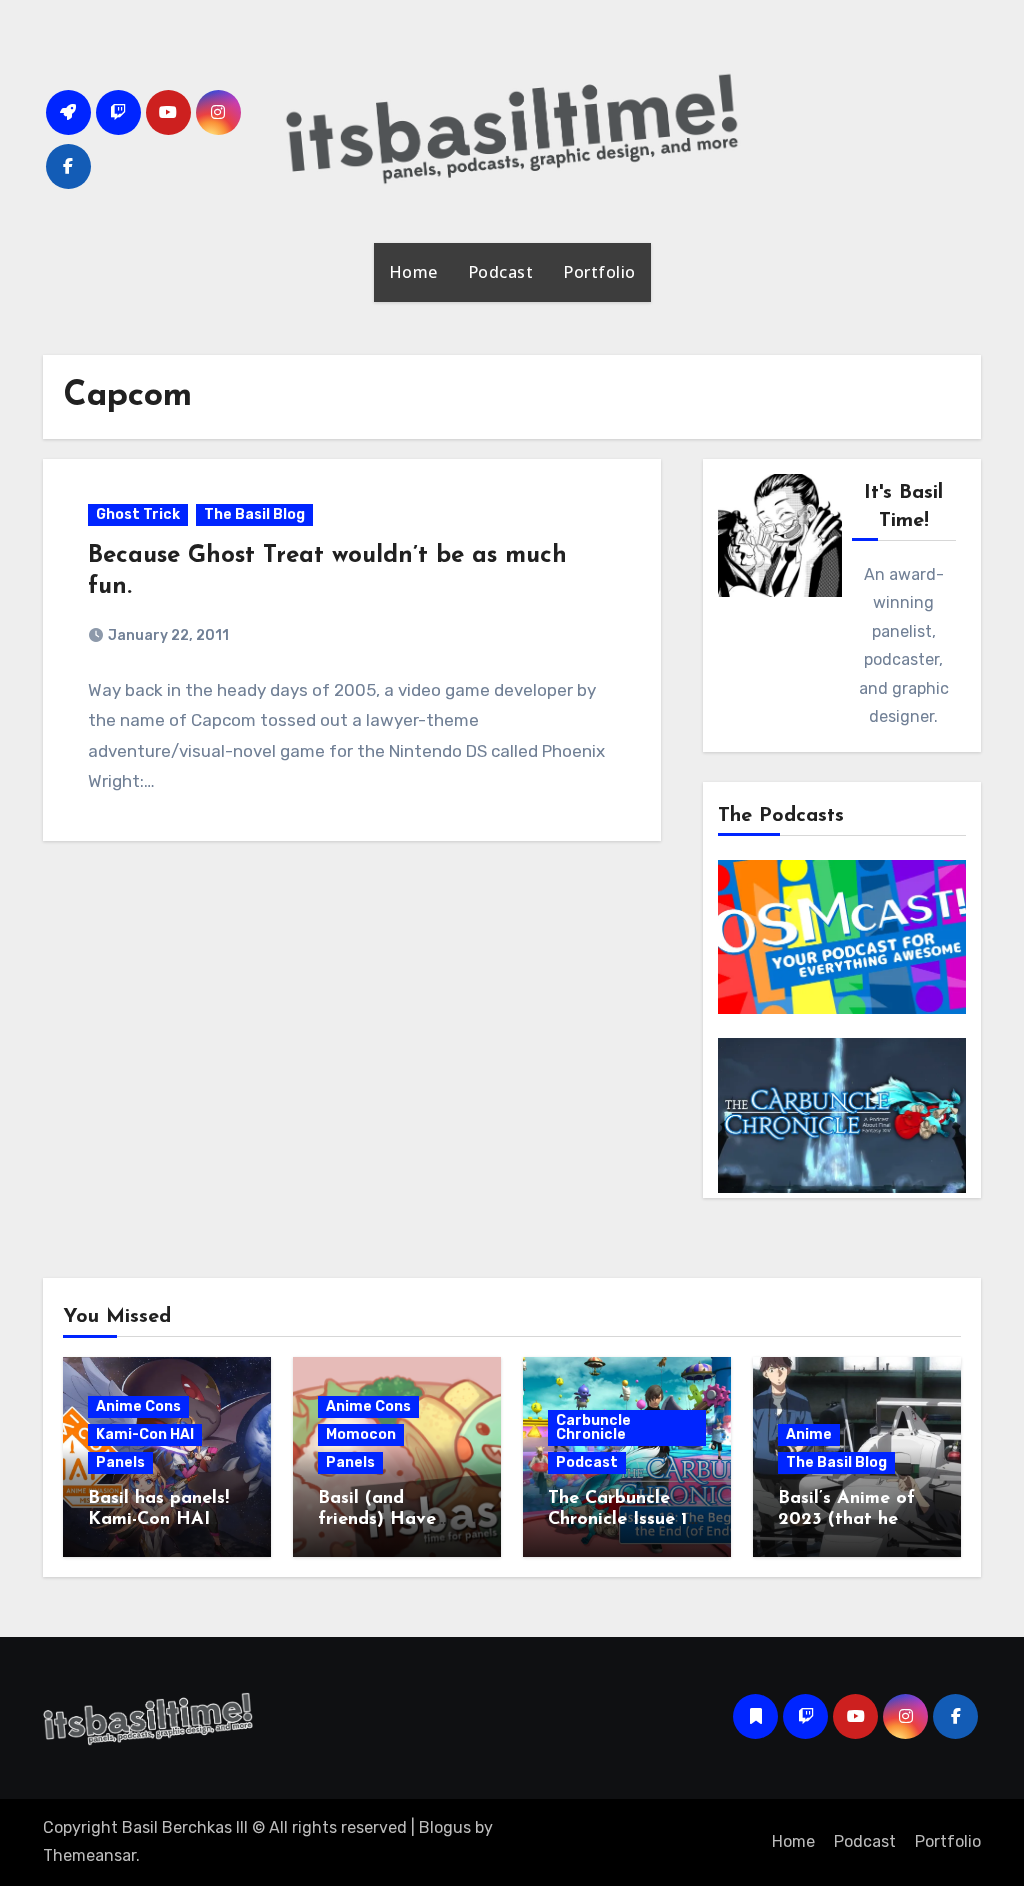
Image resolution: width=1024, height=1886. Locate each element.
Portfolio (599, 272)
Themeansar (89, 1855)
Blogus (445, 1827)
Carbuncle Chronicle (593, 1427)
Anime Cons (138, 1406)
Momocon (361, 1434)
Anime (809, 1434)
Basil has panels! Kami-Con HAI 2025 (158, 1520)
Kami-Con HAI (145, 1434)
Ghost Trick (138, 514)
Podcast (501, 272)
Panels (120, 1462)
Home (413, 272)
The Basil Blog (254, 514)
